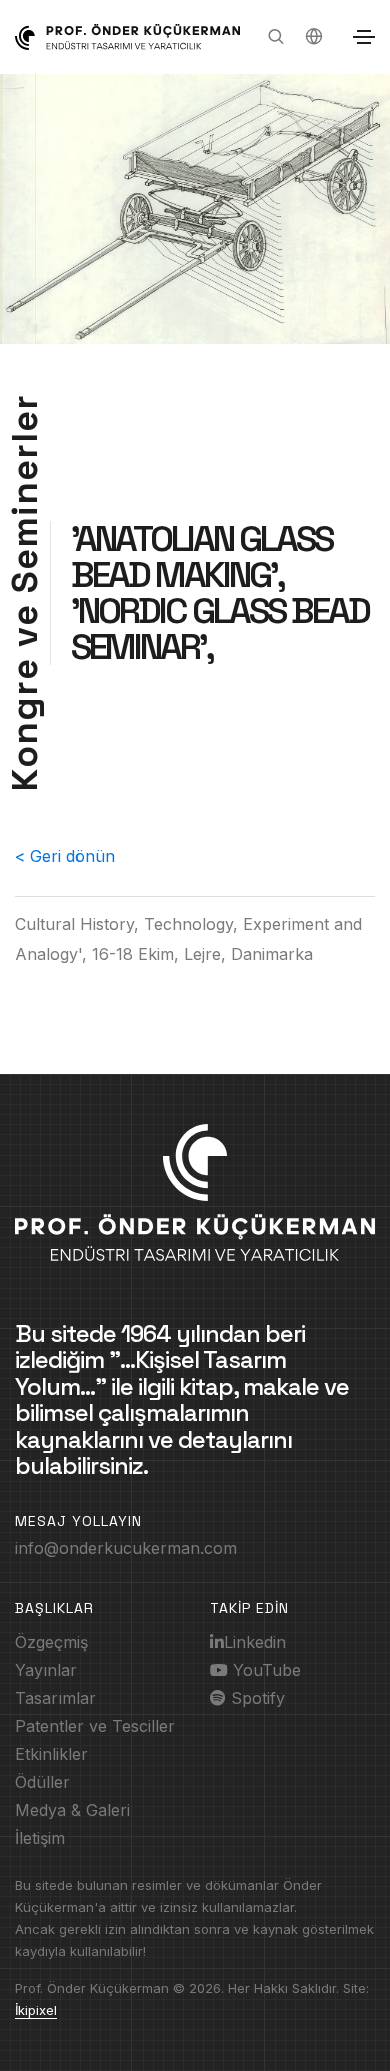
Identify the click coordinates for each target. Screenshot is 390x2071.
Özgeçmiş (51, 1642)
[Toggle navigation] (364, 37)
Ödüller (42, 1782)
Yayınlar (46, 1670)
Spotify (255, 1698)
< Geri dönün (65, 856)
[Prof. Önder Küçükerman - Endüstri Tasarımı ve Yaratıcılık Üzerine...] (127, 37)
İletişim (40, 1838)
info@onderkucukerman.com (126, 1548)
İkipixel (36, 2010)
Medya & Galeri (72, 1810)
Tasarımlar (55, 1698)
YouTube (264, 1670)
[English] (314, 37)
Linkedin (255, 1642)
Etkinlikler (51, 1754)
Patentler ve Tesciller (95, 1726)
